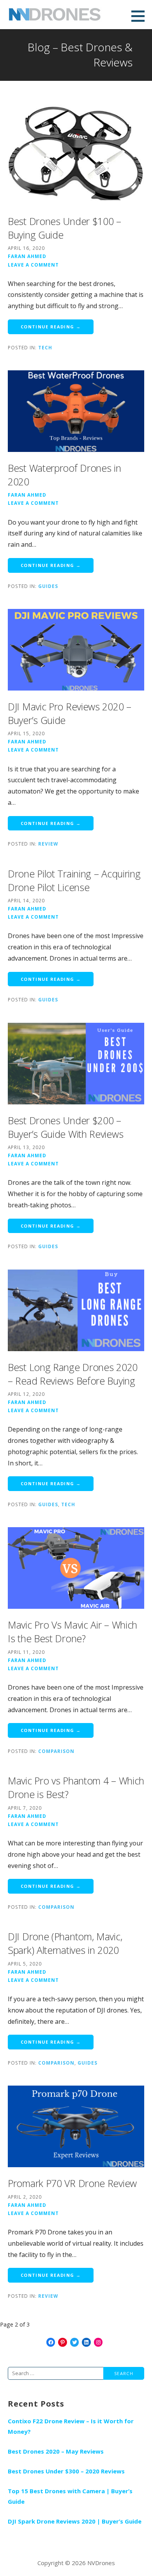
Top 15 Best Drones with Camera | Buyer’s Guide (70, 2496)
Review (48, 844)
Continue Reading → (51, 327)
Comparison (56, 1751)
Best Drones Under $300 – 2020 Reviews (66, 2471)
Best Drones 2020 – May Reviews (56, 2451)
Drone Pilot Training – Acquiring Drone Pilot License (74, 880)
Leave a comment (33, 265)
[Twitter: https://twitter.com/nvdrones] (75, 2342)
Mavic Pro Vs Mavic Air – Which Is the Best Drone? (72, 1632)
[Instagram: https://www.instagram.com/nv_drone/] (98, 2342)
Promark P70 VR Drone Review (72, 2183)
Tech (45, 347)
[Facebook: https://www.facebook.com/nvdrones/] (51, 2342)
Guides (48, 586)
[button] (141, 16)
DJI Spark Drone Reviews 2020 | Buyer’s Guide (75, 2521)
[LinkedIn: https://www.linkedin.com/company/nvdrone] (86, 2342)
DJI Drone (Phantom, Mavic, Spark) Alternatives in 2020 (65, 1943)
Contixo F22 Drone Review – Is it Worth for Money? (71, 2426)
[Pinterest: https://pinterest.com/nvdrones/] (63, 2342)
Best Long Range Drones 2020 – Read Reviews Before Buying (73, 1374)
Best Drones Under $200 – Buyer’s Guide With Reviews (65, 1127)
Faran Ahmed (27, 256)
